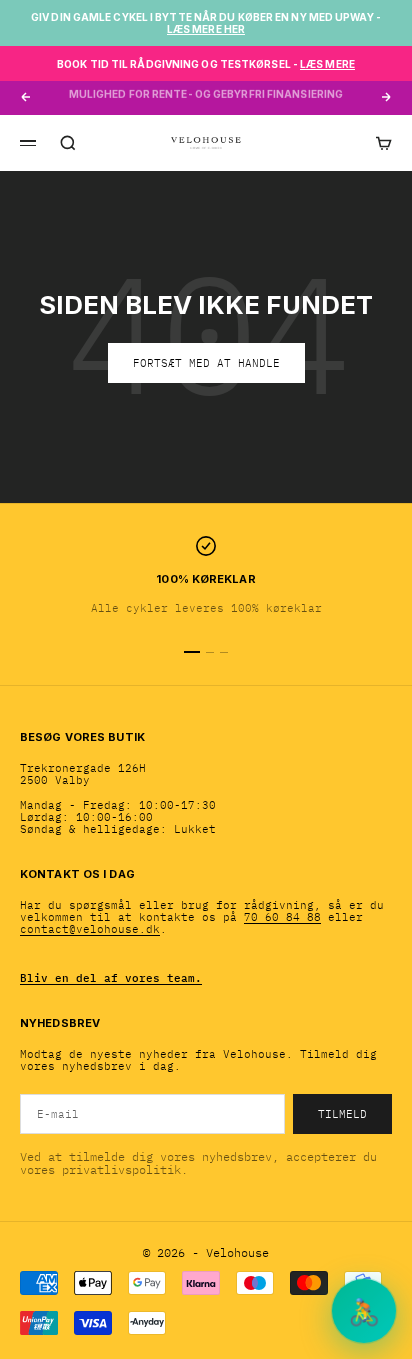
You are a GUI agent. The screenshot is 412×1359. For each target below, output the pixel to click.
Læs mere (327, 64)
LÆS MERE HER (206, 29)
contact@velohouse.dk (90, 929)
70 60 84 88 (282, 917)
